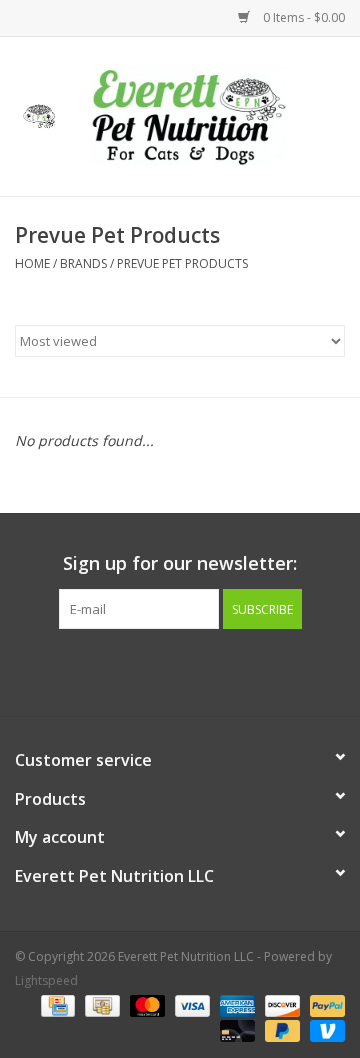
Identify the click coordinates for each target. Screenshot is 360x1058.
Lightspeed (46, 980)
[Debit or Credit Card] (235, 1030)
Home (32, 263)
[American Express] (235, 1005)
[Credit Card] (56, 1005)
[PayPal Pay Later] (280, 1030)
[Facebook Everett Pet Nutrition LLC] (162, 670)
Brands (83, 263)
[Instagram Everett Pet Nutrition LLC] (198, 670)
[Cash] (100, 1005)
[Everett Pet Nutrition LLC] (219, 114)
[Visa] (190, 1005)
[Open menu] (39, 113)
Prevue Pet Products (182, 263)
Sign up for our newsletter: (180, 563)
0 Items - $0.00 (302, 17)
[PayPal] (324, 1005)
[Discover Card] (280, 1005)
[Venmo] (324, 1030)
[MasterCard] (145, 1005)
